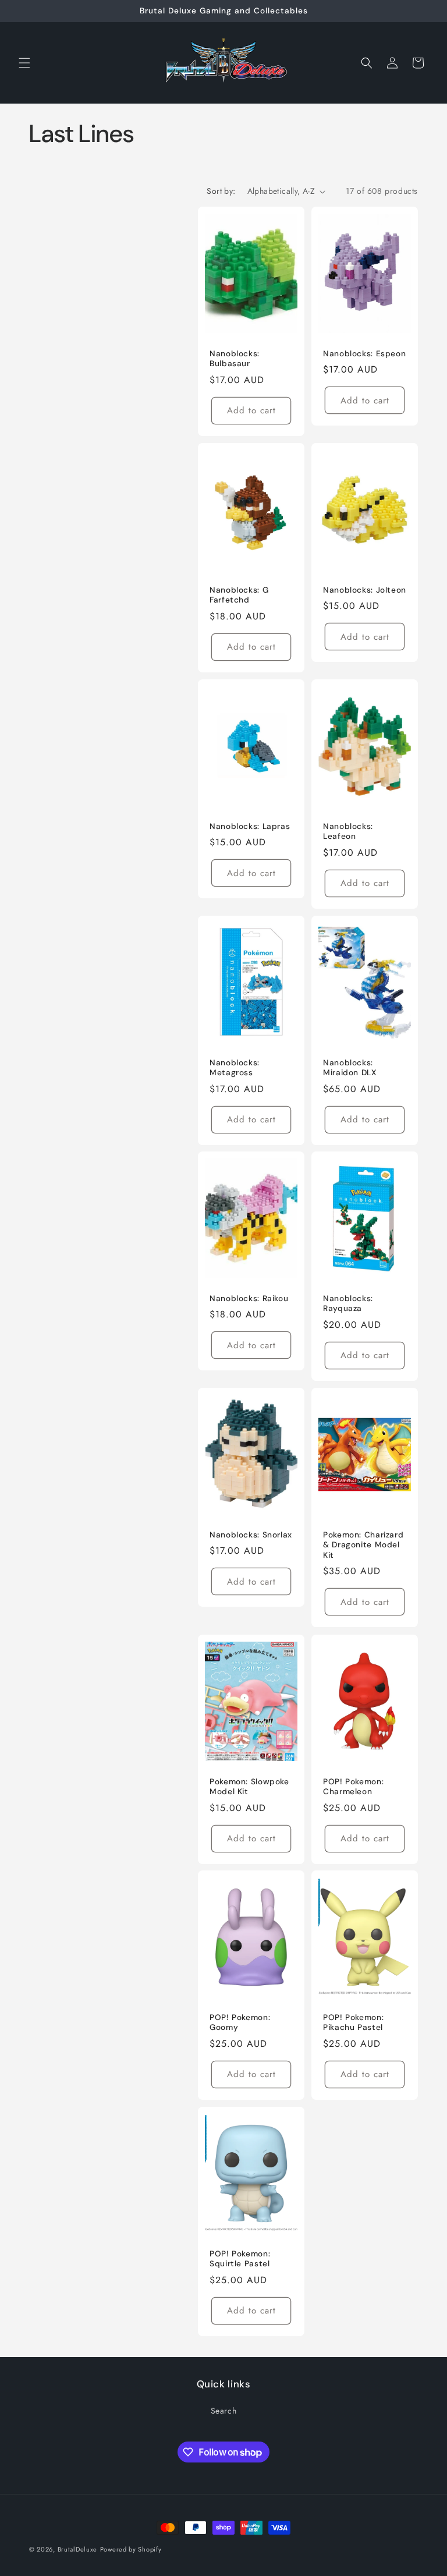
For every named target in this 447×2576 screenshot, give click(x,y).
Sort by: (221, 191)
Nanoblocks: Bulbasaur (235, 359)
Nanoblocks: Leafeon (348, 831)
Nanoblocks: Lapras (250, 826)
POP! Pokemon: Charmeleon (353, 1786)
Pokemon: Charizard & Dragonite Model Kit (363, 1545)
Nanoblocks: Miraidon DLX (350, 1067)
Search (224, 2411)
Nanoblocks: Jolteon (365, 590)
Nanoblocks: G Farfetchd (239, 595)
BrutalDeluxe (77, 2549)
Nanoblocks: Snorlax (251, 1535)
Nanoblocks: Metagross (235, 1067)
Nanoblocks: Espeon (364, 354)
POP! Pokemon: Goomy (240, 2023)
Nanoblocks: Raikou (249, 1298)
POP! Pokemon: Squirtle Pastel (240, 2259)
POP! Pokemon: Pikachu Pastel (353, 2023)
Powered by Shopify (131, 2549)
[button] (24, 63)
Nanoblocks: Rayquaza (348, 1304)
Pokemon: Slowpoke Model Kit (249, 1786)
